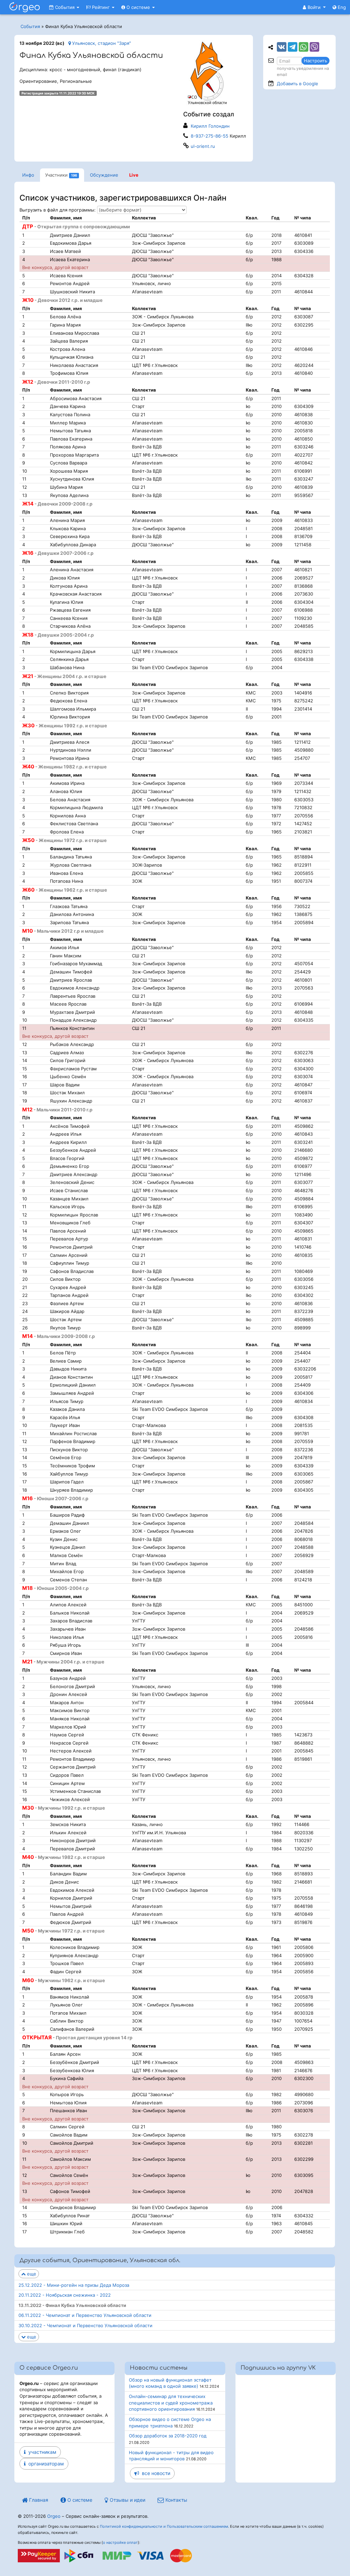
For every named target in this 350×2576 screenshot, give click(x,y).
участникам (41, 2452)
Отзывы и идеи (127, 2500)
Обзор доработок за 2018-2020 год (168, 2436)
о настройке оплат (120, 2542)
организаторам (45, 2464)
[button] (314, 7)
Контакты (176, 2500)
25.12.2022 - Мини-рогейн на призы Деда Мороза (74, 2285)
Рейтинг (101, 7)
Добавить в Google (298, 84)
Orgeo (54, 2516)
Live (134, 175)
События (65, 7)
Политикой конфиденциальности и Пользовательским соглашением (164, 2526)
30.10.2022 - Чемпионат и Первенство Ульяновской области (85, 2325)
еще (31, 2274)
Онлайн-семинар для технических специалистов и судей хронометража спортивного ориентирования (171, 2403)
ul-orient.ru (203, 146)
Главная (38, 2500)
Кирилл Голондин (210, 126)
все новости (155, 2473)
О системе (138, 7)
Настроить (315, 61)
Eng (341, 7)
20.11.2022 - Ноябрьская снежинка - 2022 (65, 2295)
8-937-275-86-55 (210, 136)
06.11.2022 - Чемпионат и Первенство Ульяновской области (85, 2315)
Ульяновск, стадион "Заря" (101, 43)
